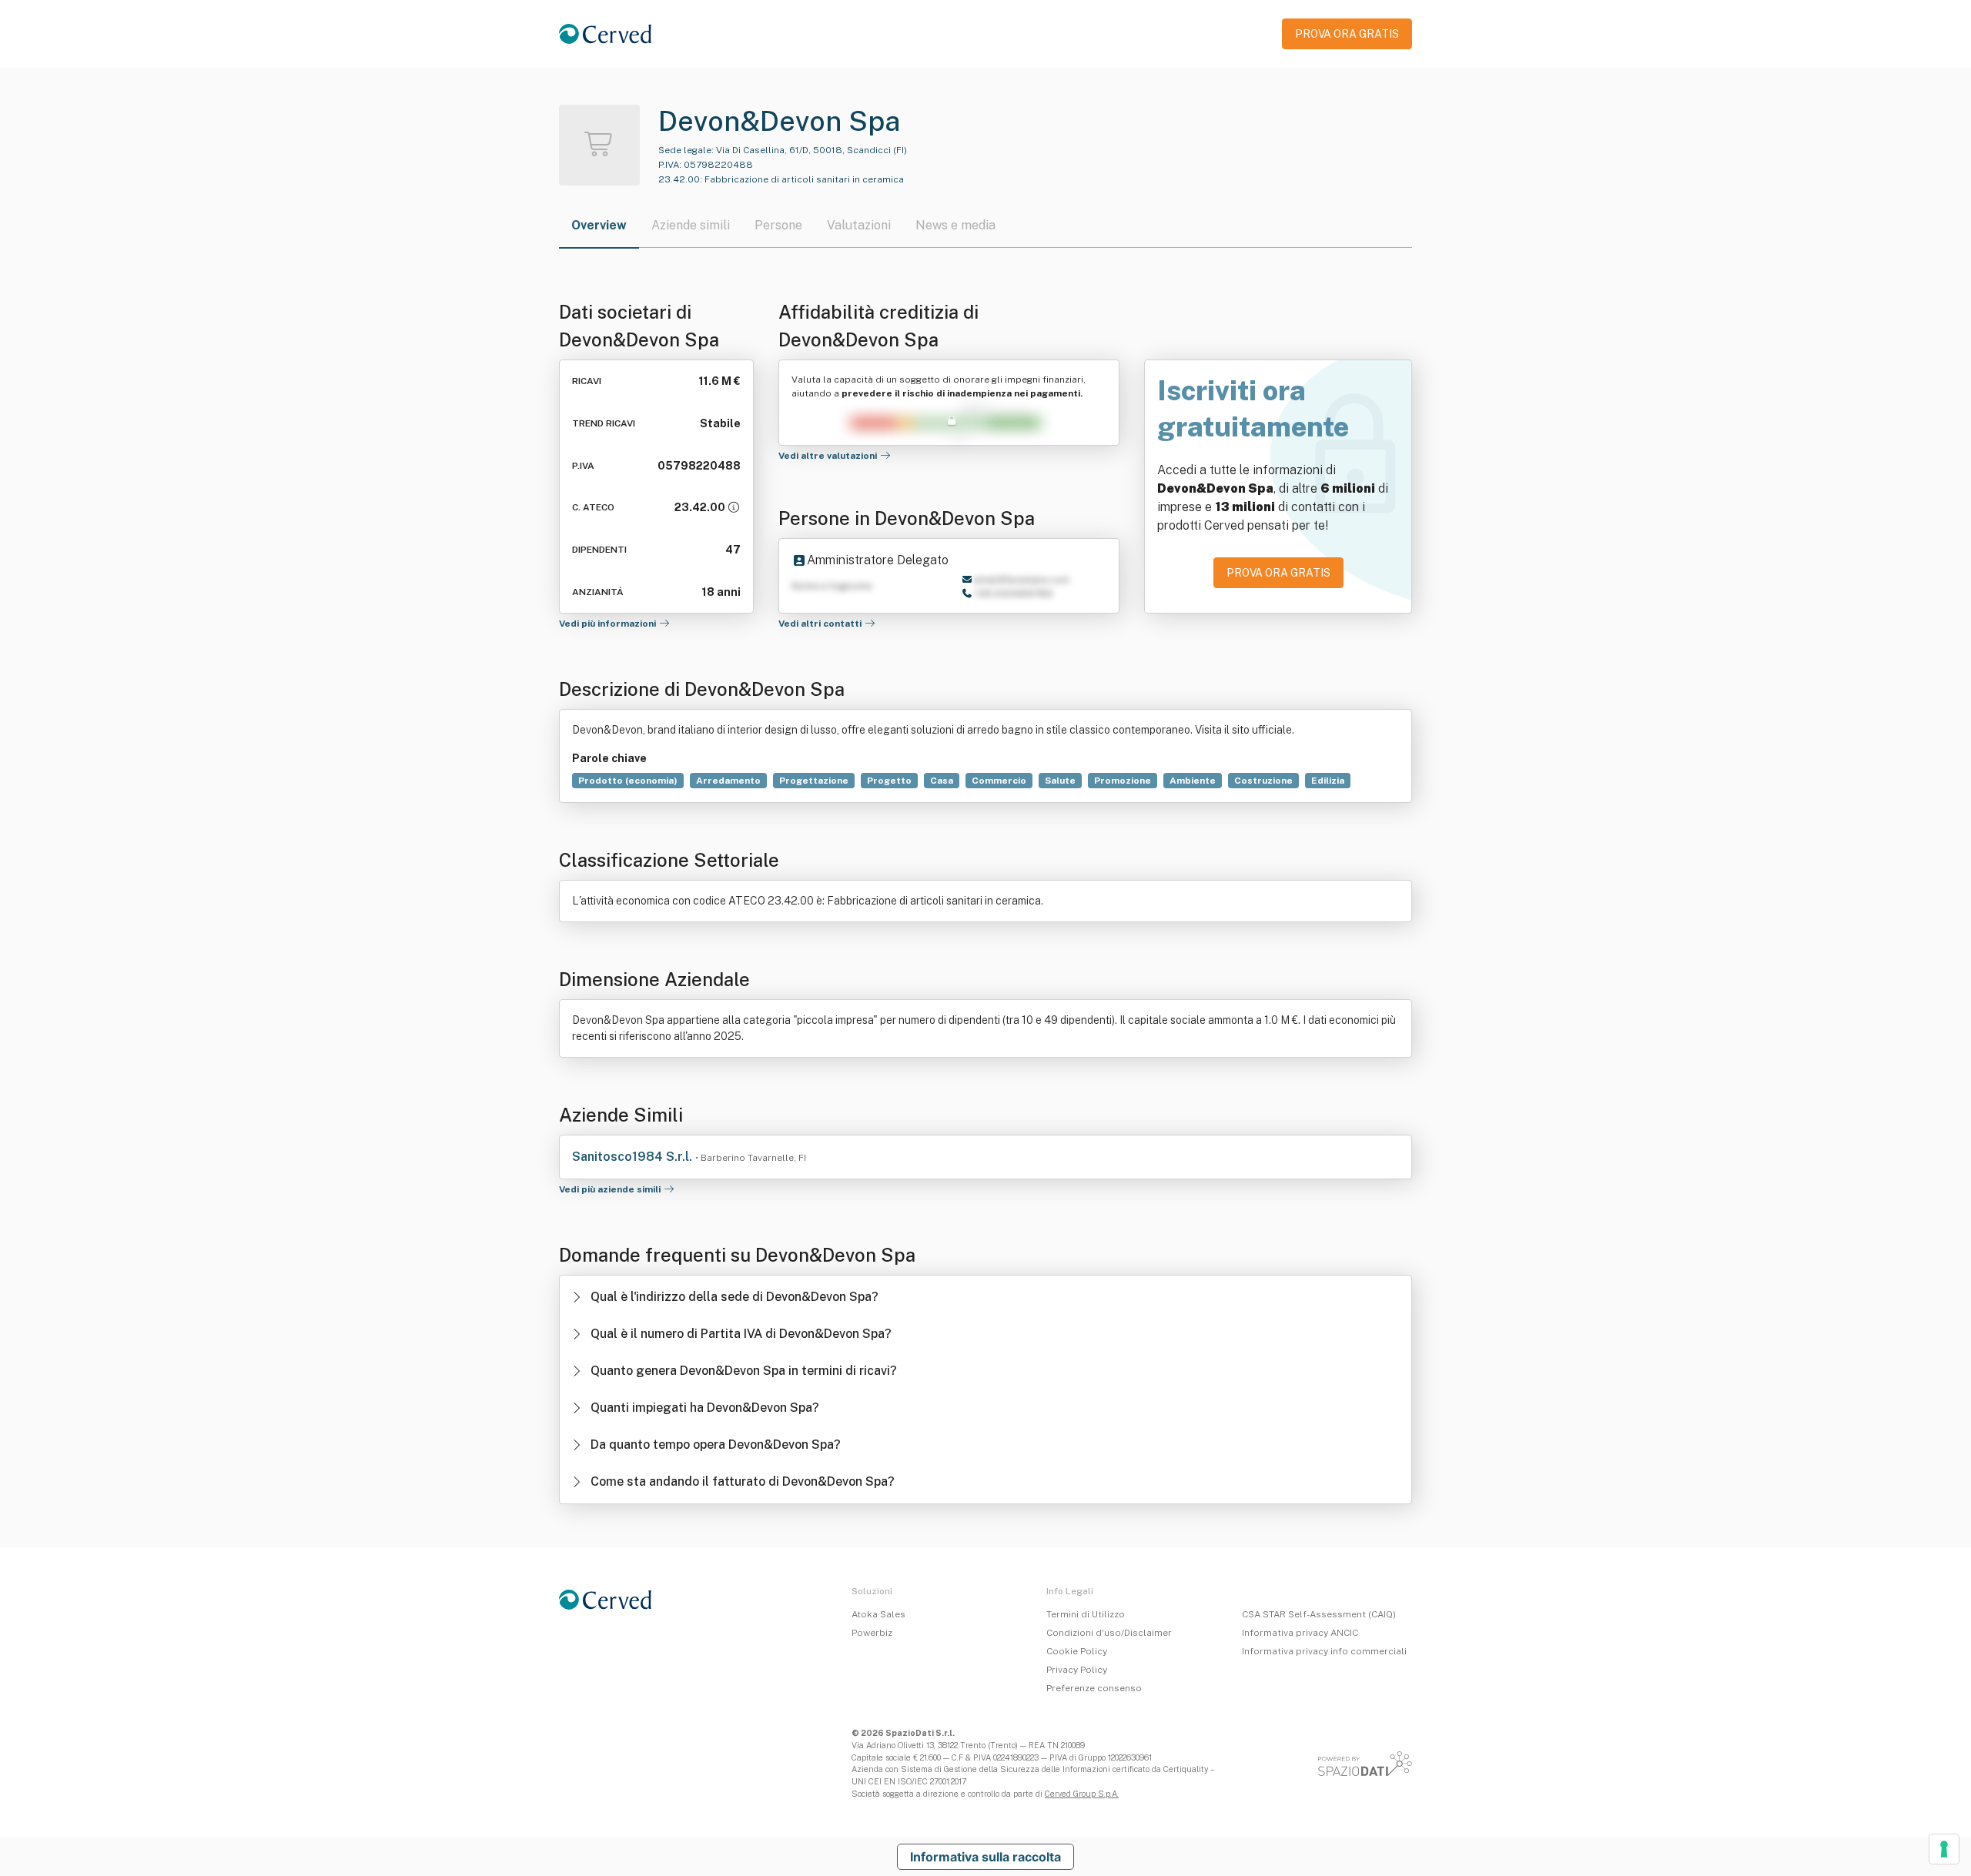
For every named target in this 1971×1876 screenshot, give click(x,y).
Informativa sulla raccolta (985, 1857)
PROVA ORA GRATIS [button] (1347, 34)
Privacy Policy (1077, 1670)
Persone (778, 225)
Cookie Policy (1077, 1651)
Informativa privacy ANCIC (1300, 1633)
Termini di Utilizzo (1086, 1614)
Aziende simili (691, 225)
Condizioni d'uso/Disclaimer (1109, 1633)
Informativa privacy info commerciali (1324, 1651)
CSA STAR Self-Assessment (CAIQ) (1319, 1614)
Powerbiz (872, 1633)
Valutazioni (859, 225)
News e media (955, 225)
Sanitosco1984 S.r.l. (634, 1157)
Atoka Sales (878, 1614)
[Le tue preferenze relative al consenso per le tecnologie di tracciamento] (1944, 1849)
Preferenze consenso (1094, 1688)
